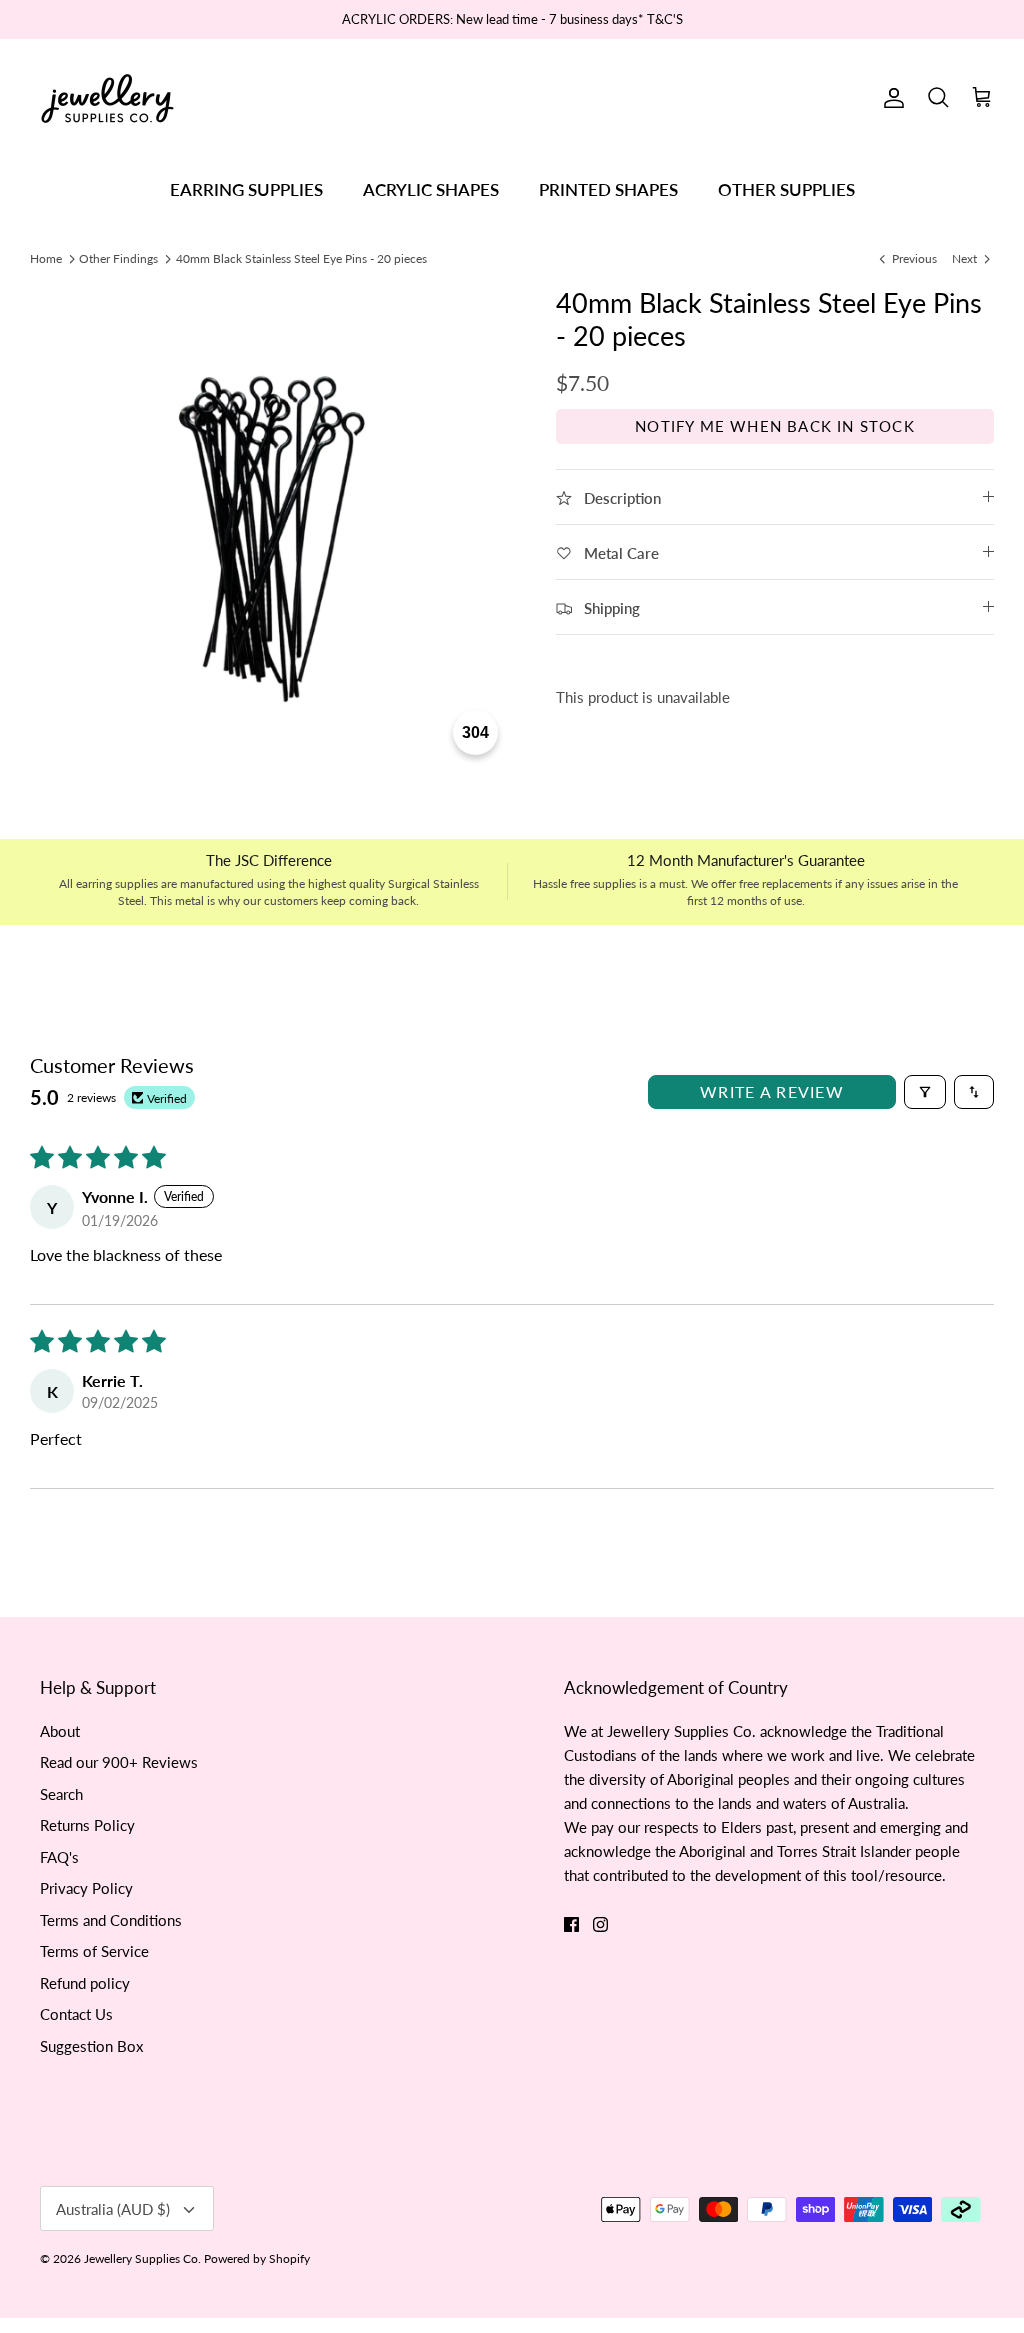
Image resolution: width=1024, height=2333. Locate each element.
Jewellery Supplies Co (141, 2258)
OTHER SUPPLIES (786, 189)
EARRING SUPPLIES (246, 189)
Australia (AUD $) (113, 2209)
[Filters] (925, 1092)
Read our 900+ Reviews (119, 1762)
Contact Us (76, 2014)
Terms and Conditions (111, 1920)
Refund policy (85, 1983)
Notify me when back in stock (775, 426)
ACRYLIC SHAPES (431, 189)
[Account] (890, 98)
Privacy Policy (86, 1888)
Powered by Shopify (257, 2258)
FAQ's (59, 1857)
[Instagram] (600, 1924)
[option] (271, 528)
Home (46, 257)
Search (61, 1794)
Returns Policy (87, 1825)
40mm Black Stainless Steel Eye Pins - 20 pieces (301, 257)
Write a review (772, 1091)
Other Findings (118, 257)
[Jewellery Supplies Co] (107, 98)
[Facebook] (571, 1924)
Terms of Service (94, 1951)
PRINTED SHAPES (608, 189)
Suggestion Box (91, 2046)
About (60, 1731)
